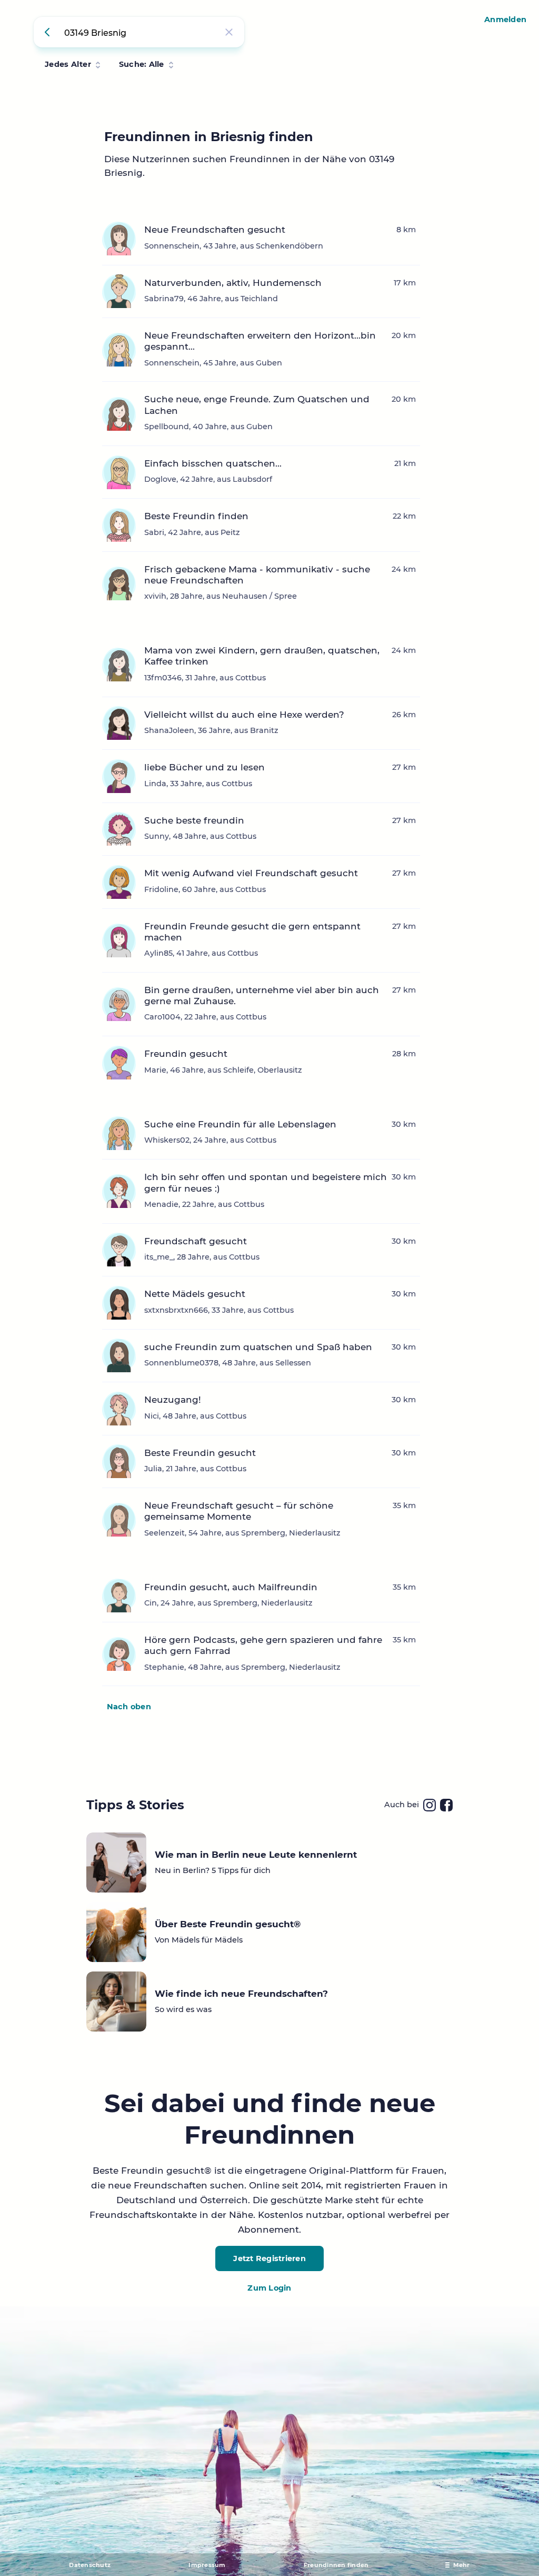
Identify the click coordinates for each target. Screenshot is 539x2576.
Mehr (462, 2565)
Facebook (446, 1805)
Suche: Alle (142, 64)
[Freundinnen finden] (49, 32)
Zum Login (269, 2288)
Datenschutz (90, 2565)
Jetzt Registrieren (269, 2258)
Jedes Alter (68, 64)
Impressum (207, 2565)
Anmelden (505, 19)
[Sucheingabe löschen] (229, 32)
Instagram (430, 1805)
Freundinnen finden (336, 2565)
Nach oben (129, 1707)
